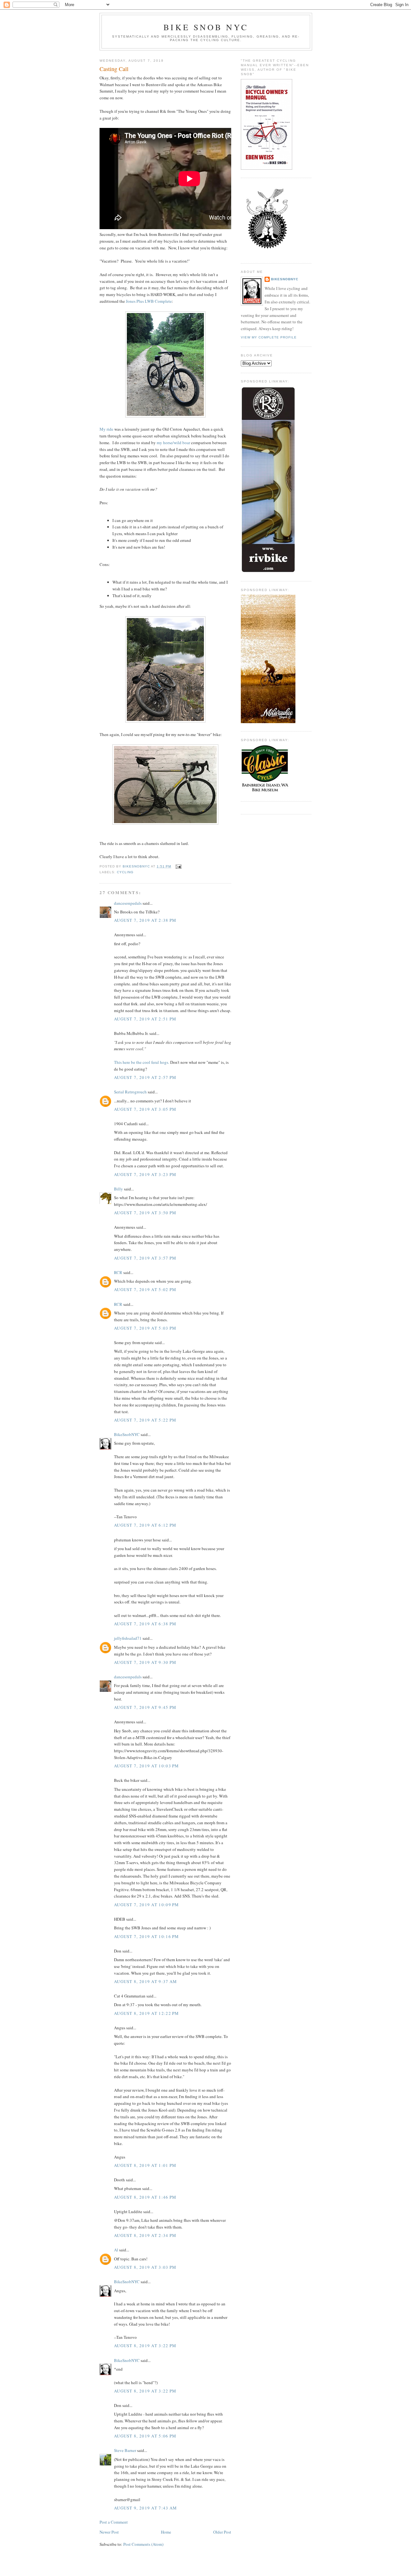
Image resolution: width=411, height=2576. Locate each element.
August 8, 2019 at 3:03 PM (145, 2267)
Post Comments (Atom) (143, 2544)
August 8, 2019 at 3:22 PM (145, 2346)
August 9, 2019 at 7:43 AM (146, 2508)
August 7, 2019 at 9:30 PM (145, 1662)
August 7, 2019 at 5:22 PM (145, 1420)
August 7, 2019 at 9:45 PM (145, 1707)
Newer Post (109, 2532)
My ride (106, 429)
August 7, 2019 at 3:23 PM (145, 1174)
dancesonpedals (128, 903)
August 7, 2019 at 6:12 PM (145, 1525)
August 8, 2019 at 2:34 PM (145, 2235)
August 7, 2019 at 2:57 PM (145, 1077)
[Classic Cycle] (265, 792)
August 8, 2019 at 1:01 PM (145, 2165)
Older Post (222, 2532)
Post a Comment (114, 2522)
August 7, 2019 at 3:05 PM (145, 1109)
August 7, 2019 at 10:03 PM (147, 1766)
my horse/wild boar (173, 443)
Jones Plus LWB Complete (149, 301)
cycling (125, 872)
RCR (118, 1272)
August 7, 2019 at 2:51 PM (145, 1019)
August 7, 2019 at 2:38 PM (145, 920)
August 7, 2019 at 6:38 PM (145, 1624)
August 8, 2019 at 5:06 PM (145, 2436)
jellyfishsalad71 (128, 1638)
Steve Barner (125, 2450)
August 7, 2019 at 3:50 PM (145, 1213)
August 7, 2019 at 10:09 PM (147, 1905)
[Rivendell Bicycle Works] (268, 571)
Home (166, 2532)
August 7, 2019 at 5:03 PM (145, 1328)
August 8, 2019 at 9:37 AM (146, 1981)
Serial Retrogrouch (130, 1092)
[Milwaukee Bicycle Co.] (268, 722)
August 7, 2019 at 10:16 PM (147, 1936)
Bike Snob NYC (206, 27)
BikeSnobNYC (127, 1434)
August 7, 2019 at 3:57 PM (145, 1258)
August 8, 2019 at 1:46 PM (145, 2197)
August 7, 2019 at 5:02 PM (145, 1289)
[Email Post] (178, 866)
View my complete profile (269, 337)
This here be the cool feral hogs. (142, 1062)
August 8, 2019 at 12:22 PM (147, 2013)
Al (116, 2250)
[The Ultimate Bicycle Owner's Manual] (267, 168)
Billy (118, 1189)
